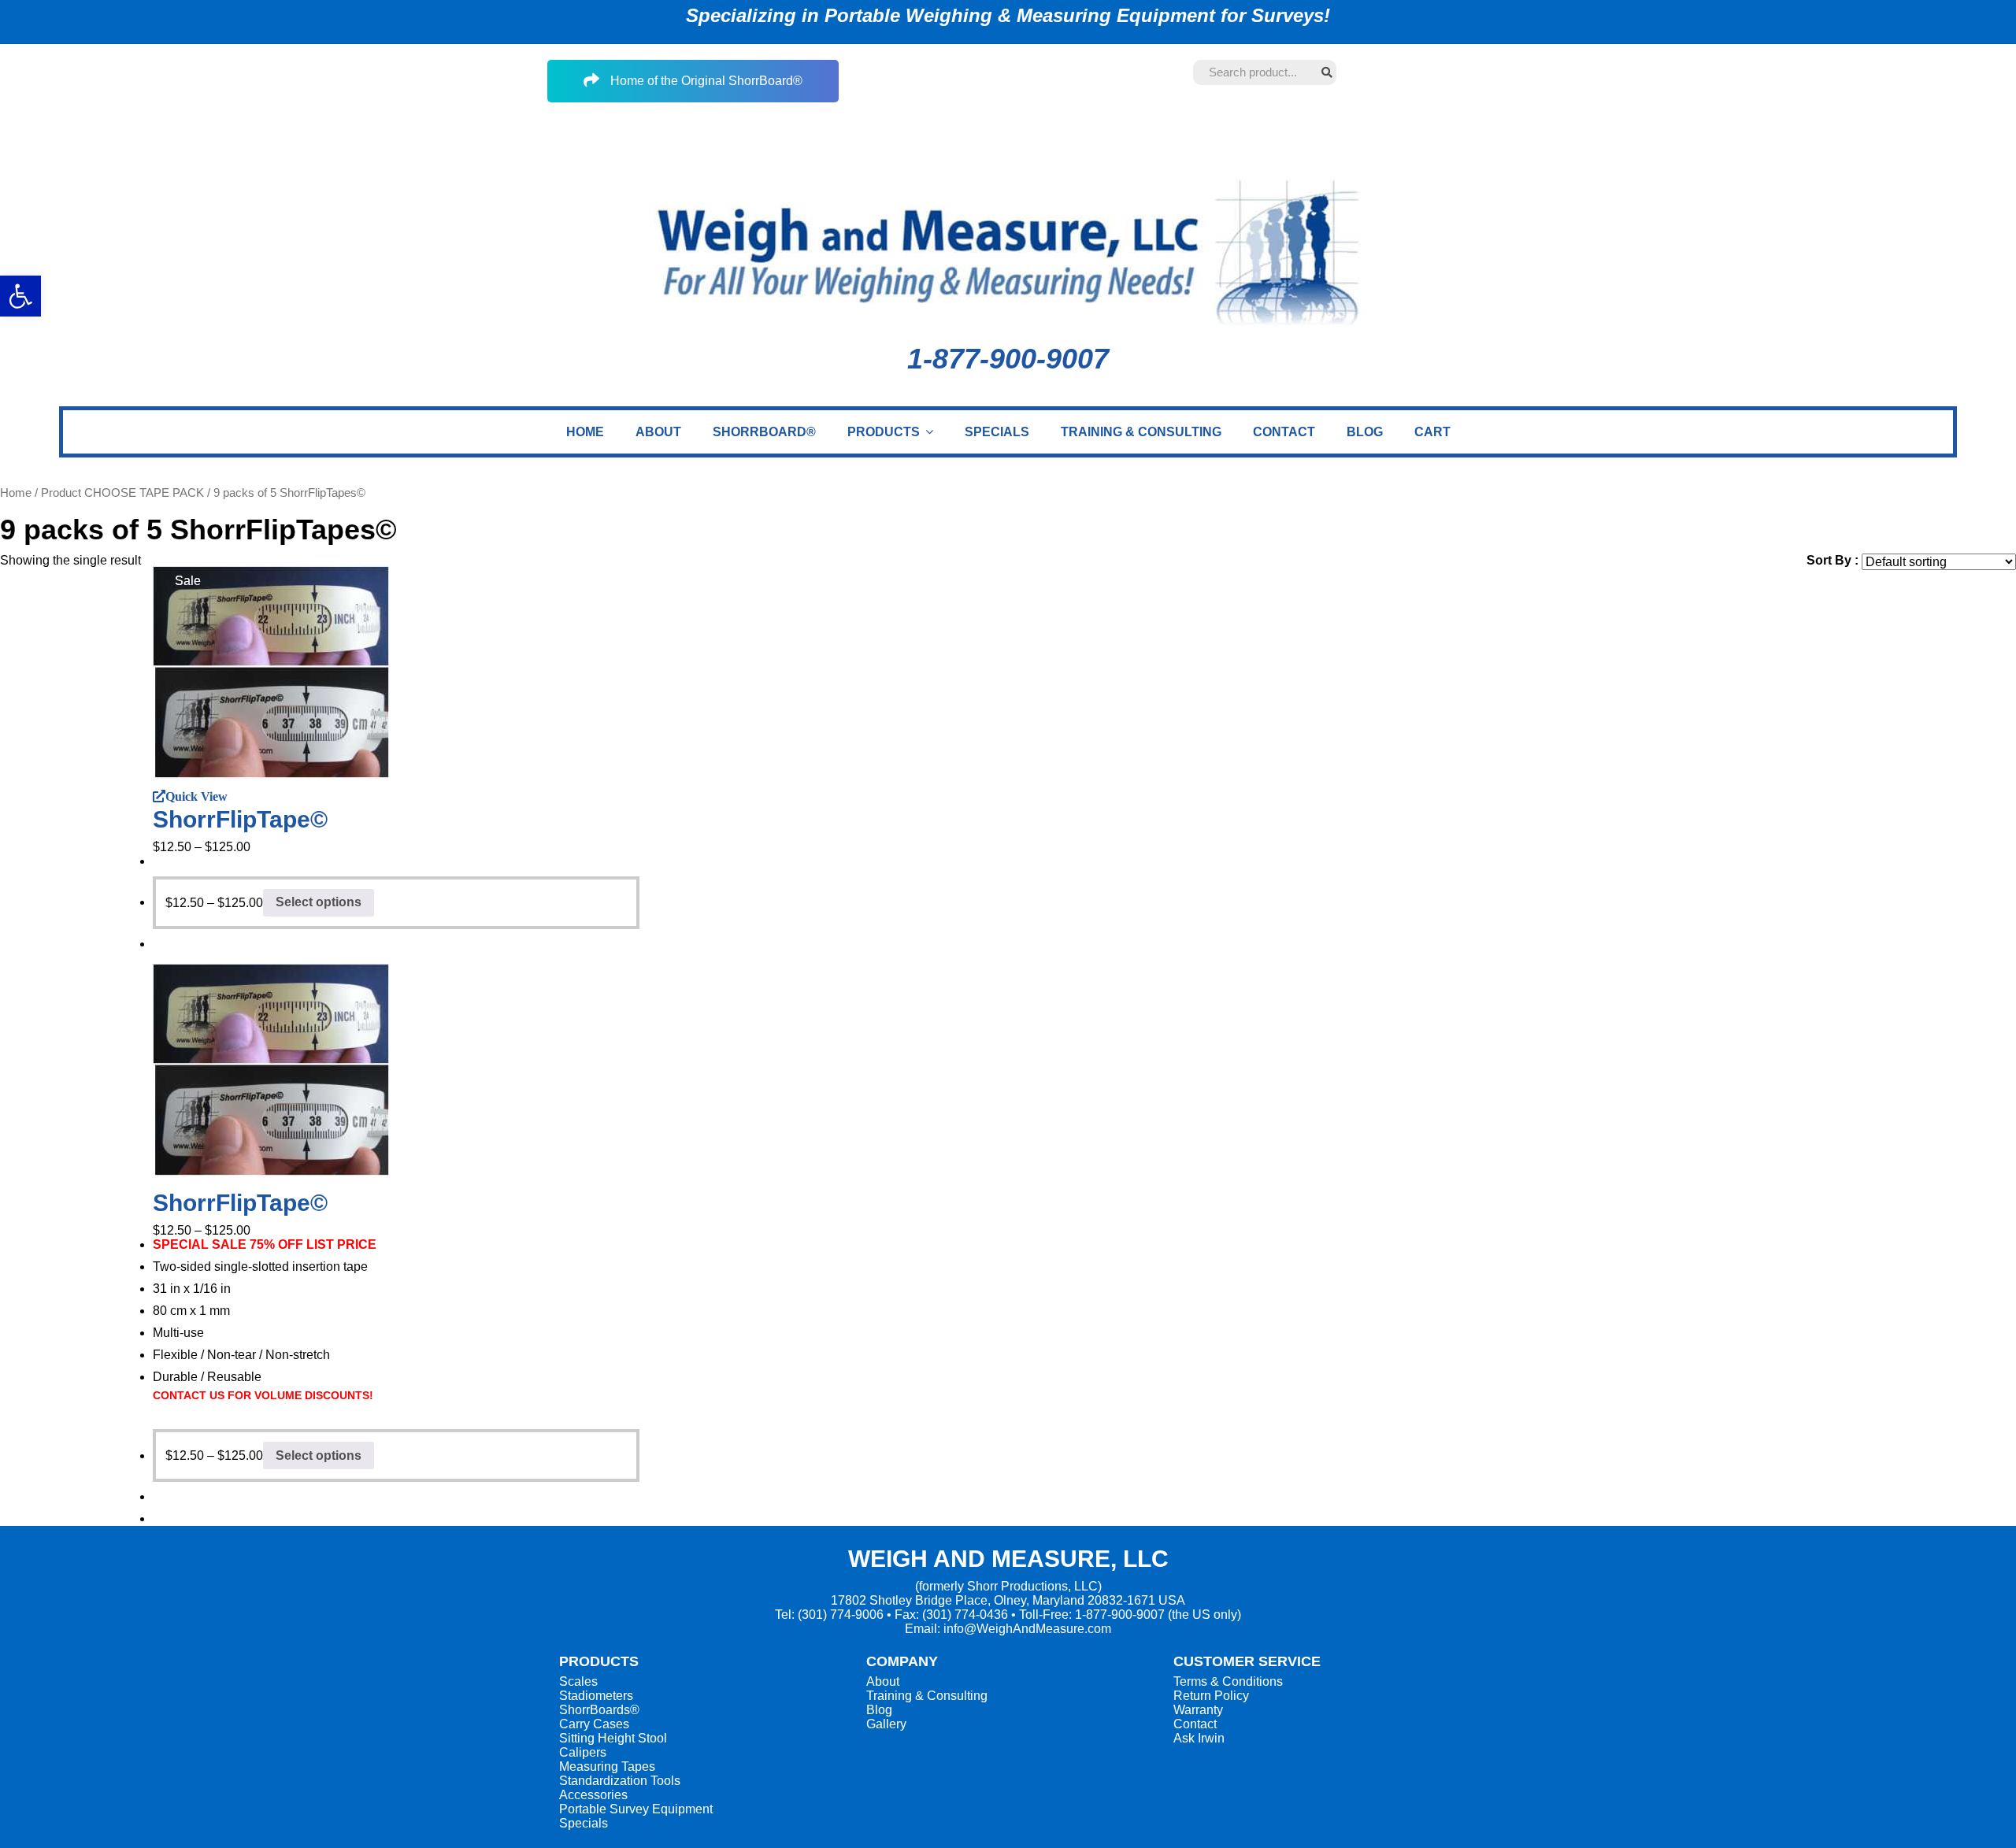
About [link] (883, 1681)
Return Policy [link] (1211, 1696)
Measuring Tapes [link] (607, 1767)
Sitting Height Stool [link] (613, 1738)
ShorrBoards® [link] (599, 1710)
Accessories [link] (593, 1795)
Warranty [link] (1198, 1710)
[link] (585, 432)
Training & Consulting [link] (927, 1696)
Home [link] (16, 493)
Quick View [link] (196, 796)
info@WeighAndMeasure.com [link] (1027, 1629)
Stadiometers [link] (596, 1696)
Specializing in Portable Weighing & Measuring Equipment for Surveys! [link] (1008, 15)
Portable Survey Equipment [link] (636, 1809)
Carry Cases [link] (594, 1724)
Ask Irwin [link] (1199, 1738)
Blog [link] (879, 1710)
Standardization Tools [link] (620, 1781)
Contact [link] (1195, 1724)
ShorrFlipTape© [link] (240, 819)
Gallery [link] (886, 1724)
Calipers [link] (583, 1752)
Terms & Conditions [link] (1228, 1681)
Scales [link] (578, 1681)
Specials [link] (584, 1823)
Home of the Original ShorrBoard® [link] (705, 81)
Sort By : (1833, 560)
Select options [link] (319, 902)
